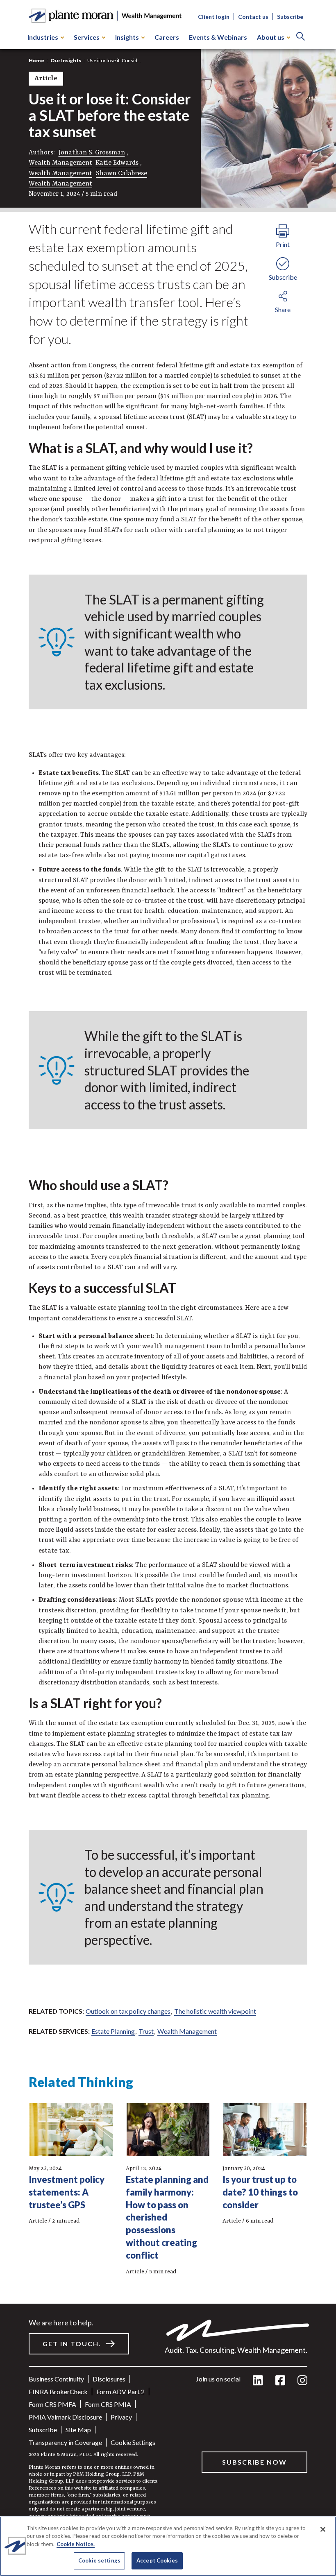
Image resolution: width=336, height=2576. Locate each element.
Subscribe (290, 17)
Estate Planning (113, 2031)
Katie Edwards (117, 163)
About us (271, 37)
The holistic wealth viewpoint (215, 2011)
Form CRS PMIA (108, 2404)
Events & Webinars (218, 37)
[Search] (301, 37)
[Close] (323, 2529)
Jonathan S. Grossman (92, 153)
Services (87, 37)
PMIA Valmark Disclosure (65, 2417)
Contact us (253, 17)
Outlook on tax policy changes (128, 2011)
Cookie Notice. (76, 2544)
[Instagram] (302, 2381)
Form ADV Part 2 (120, 2392)
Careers (167, 37)
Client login (214, 17)
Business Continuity (56, 2379)
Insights (127, 37)
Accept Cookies (157, 2560)
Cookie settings (133, 2442)
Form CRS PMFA (52, 2404)
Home (36, 60)
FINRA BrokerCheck (58, 2392)
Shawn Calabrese (121, 174)
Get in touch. (72, 2344)
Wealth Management (60, 163)
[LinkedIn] (258, 2381)
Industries (43, 37)
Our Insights (66, 60)
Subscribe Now (254, 2462)
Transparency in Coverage (65, 2442)
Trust (146, 2031)
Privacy (121, 2417)
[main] (168, 1288)
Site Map (78, 2430)
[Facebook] (280, 2381)
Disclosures (109, 2379)
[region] (168, 2546)
